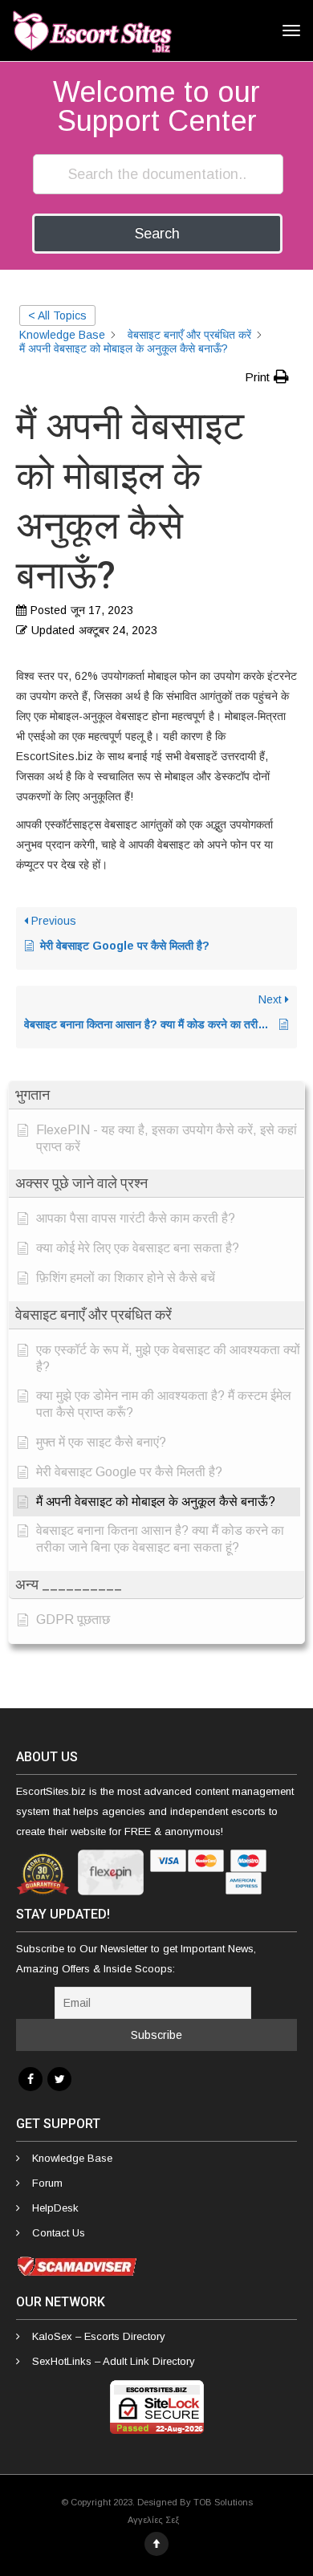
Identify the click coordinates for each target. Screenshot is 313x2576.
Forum (47, 2183)
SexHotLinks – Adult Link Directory (114, 2361)
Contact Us (59, 2233)
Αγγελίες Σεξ (153, 2520)
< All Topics (57, 315)
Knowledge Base (72, 2158)
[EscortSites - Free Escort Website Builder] (92, 31)
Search (157, 234)
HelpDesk (55, 2208)
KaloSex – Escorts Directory (99, 2336)
